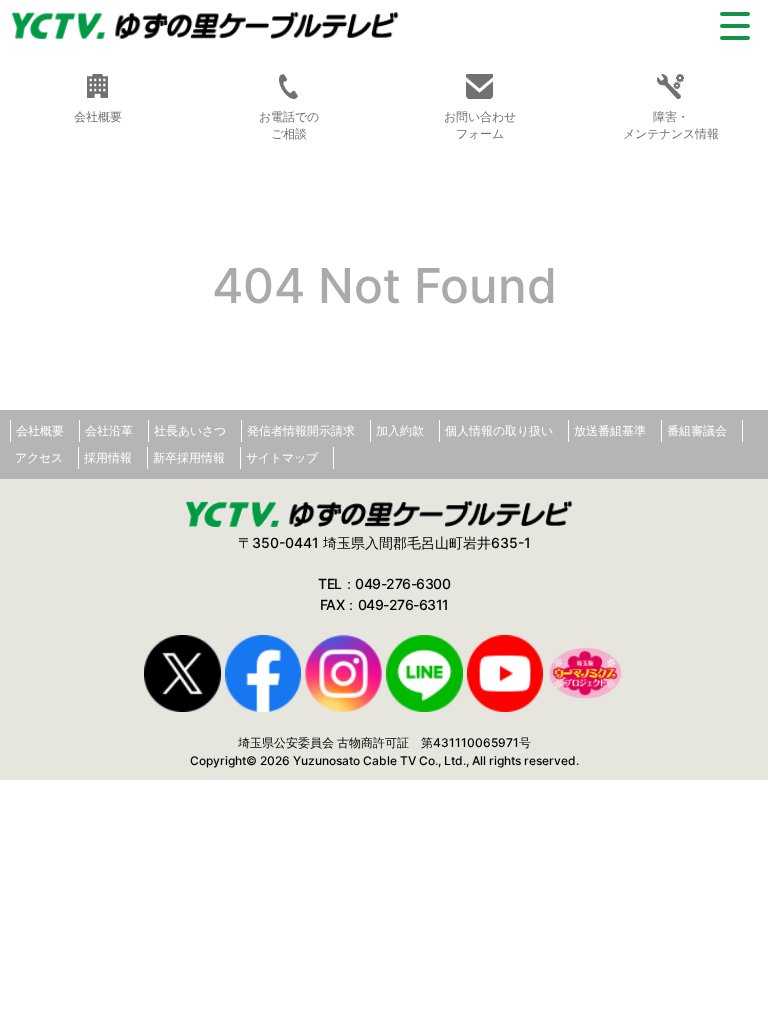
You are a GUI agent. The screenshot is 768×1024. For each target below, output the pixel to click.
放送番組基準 (610, 430)
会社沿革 (109, 430)
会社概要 (40, 430)
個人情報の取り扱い (499, 430)
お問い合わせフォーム (480, 125)
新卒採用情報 (189, 457)
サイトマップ (282, 457)
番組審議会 (697, 430)
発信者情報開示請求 (301, 430)
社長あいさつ (190, 430)
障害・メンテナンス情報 (671, 125)
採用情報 (108, 457)
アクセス (39, 457)
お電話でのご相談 (289, 125)
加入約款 (400, 430)
